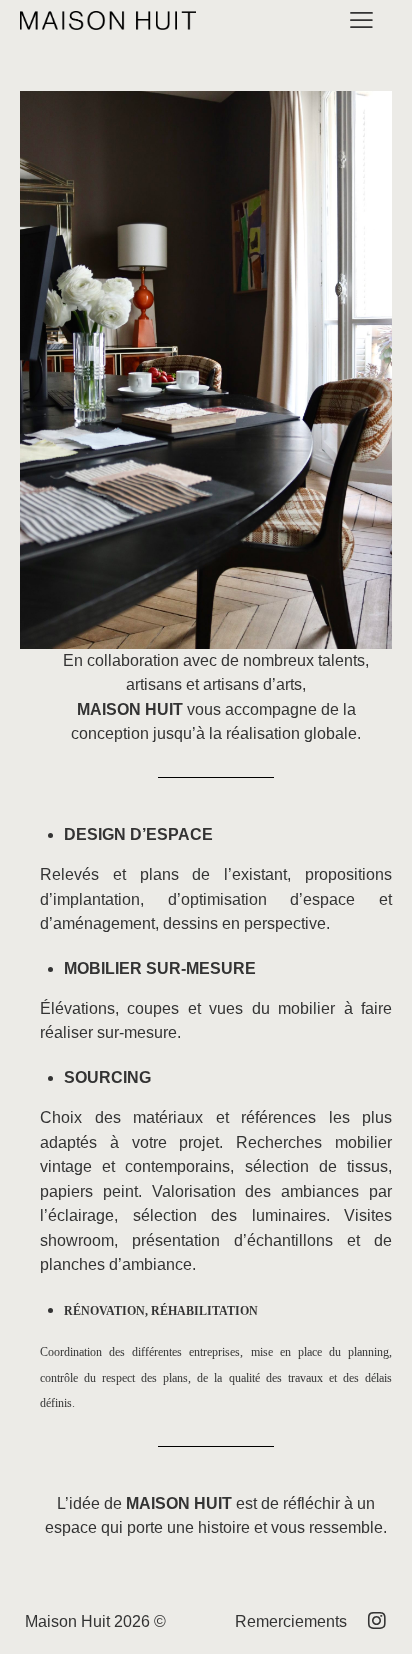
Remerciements (291, 1621)
